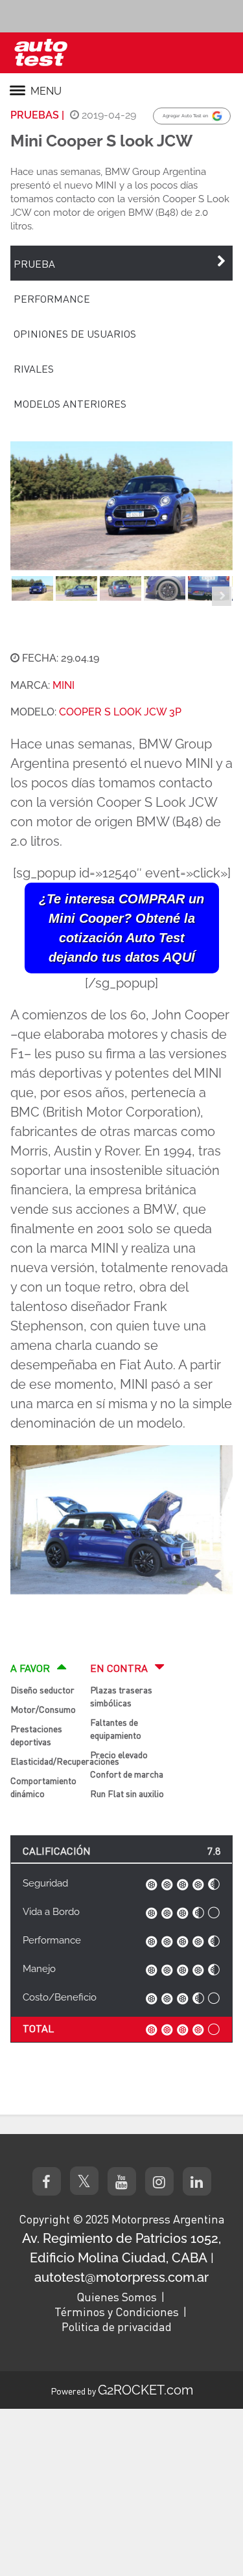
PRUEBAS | (37, 115)
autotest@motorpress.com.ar (121, 2277)
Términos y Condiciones (117, 2312)
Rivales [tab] (34, 368)
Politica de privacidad (117, 2327)
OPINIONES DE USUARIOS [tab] (75, 333)
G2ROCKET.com (145, 2390)
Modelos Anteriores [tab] (70, 403)
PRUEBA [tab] (34, 263)
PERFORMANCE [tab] (52, 298)
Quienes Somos (117, 2297)
